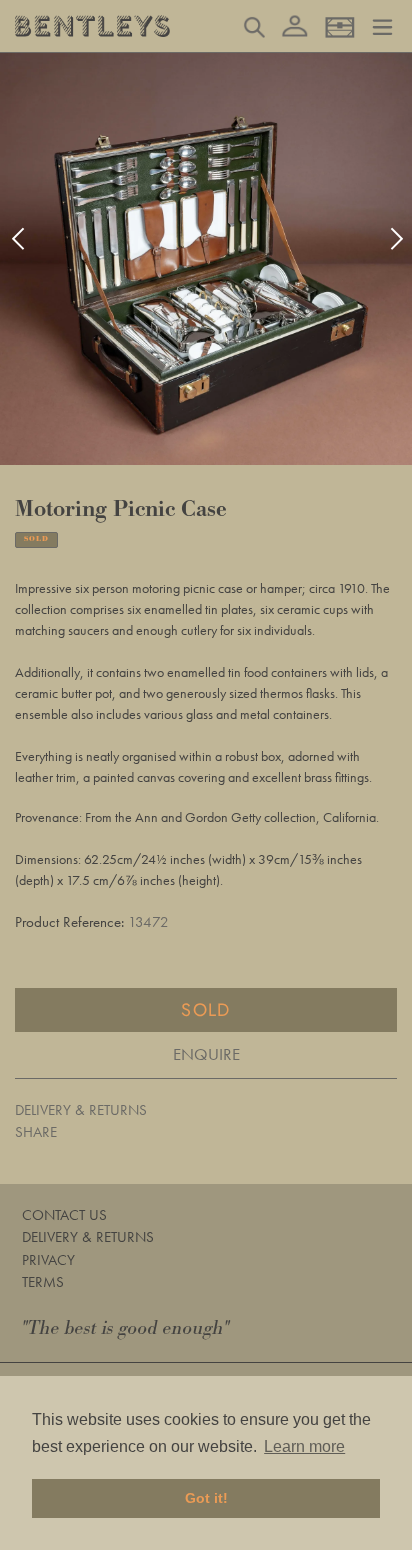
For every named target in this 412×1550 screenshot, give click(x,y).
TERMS (43, 1282)
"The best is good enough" (126, 1328)
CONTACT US (64, 1215)
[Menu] (382, 25)
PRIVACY (48, 1260)
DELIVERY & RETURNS (81, 1110)
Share (36, 1132)
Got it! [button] (206, 1498)
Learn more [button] (304, 1446)
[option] (206, 259)
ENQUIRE (206, 1054)
